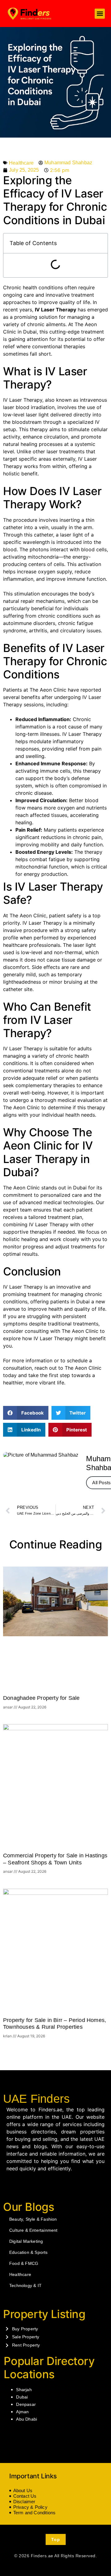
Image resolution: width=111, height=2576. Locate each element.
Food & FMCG (24, 2263)
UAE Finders (36, 2099)
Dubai (22, 2397)
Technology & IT (25, 2285)
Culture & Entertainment (33, 2230)
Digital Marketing (26, 2241)
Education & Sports (29, 2252)
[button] (100, 14)
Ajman (22, 2412)
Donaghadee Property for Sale (41, 1698)
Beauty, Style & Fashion (33, 2219)
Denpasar (26, 2404)
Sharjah (24, 2390)
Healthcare (21, 163)
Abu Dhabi (27, 2419)
